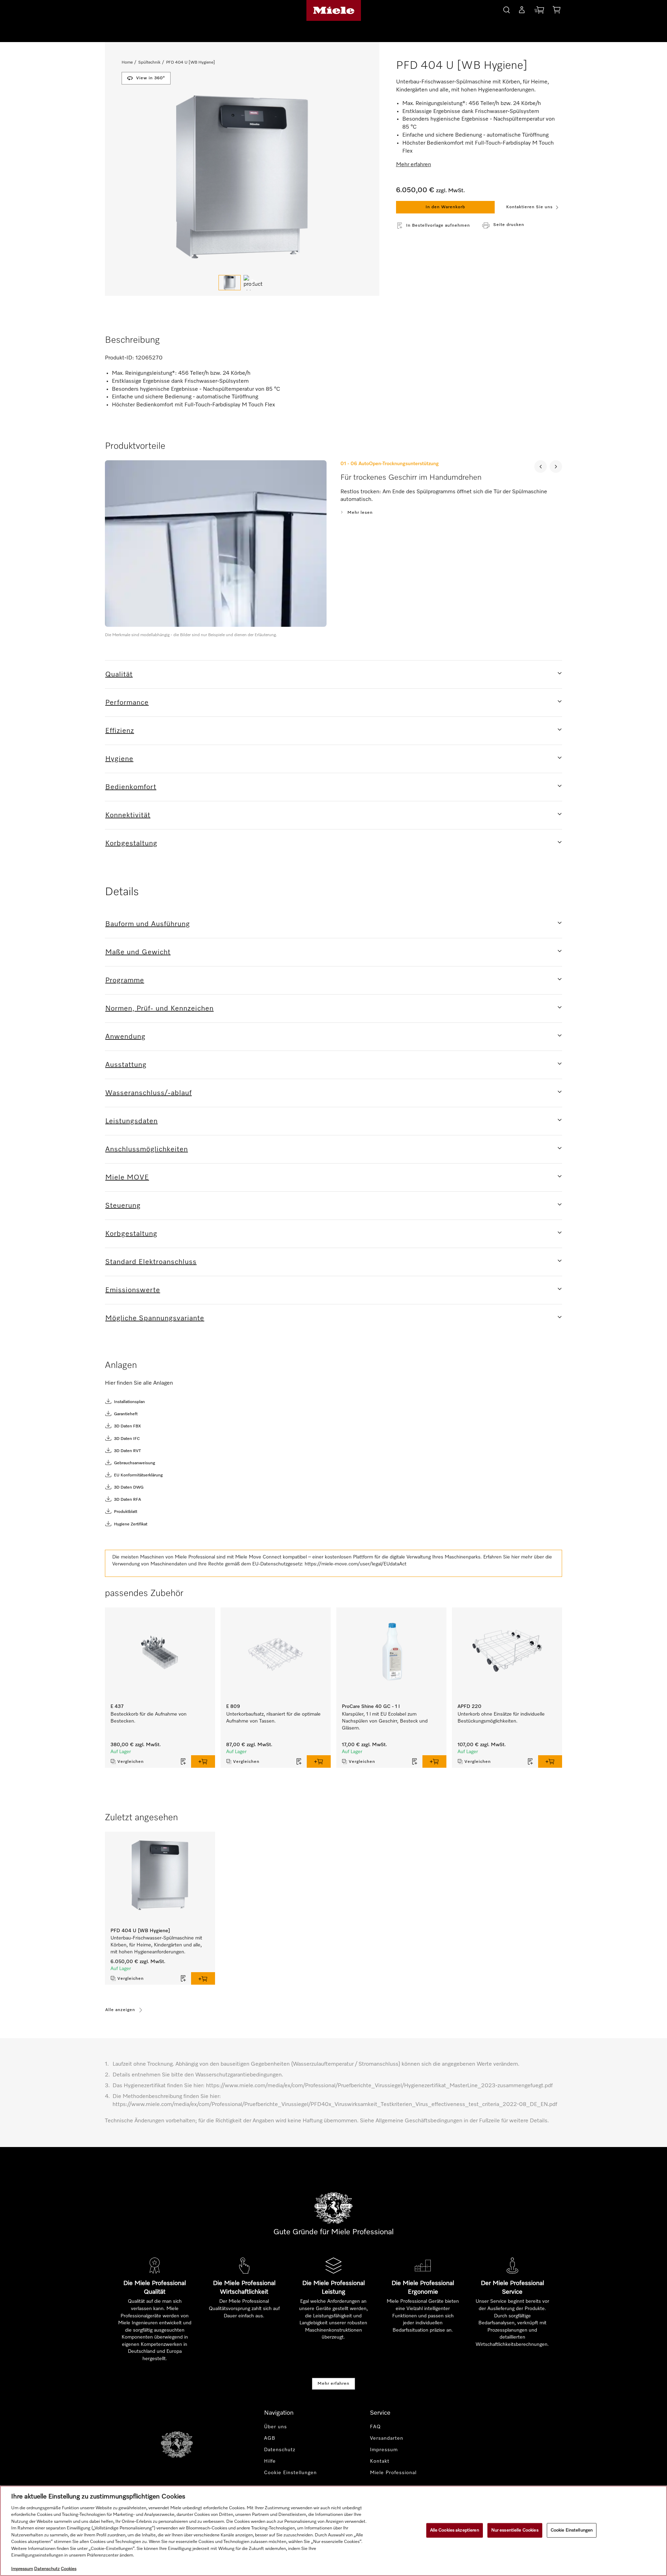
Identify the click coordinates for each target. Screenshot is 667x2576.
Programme (125, 980)
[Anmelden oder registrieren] (522, 11)
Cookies (69, 2569)
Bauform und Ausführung (148, 924)
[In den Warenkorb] (203, 1761)
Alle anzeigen (120, 2010)
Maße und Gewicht (138, 952)
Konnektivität (128, 815)
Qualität (119, 674)
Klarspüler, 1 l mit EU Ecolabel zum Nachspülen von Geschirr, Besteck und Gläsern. (385, 1721)
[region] (333, 2531)
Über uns (275, 2427)
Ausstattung (126, 1065)
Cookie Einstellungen (572, 2530)
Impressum (384, 2450)
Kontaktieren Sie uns (529, 207)
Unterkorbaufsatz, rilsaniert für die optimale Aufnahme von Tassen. (273, 1718)
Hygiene (119, 759)
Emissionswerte (133, 1290)
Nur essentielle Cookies (515, 2530)
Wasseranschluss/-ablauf (149, 1093)
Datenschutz (280, 2450)
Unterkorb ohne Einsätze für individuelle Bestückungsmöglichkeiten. (501, 1718)
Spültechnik (149, 63)
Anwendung (125, 1037)
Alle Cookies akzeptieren (455, 2530)
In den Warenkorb (445, 207)
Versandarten (387, 2438)
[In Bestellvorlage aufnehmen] (183, 1761)
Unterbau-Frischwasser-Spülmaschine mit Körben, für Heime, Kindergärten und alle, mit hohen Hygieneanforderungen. (156, 1945)
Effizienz (120, 731)
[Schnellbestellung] (539, 11)
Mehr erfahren (333, 2384)
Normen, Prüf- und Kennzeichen (159, 1008)
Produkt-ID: (120, 358)
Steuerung (123, 1206)
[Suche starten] (507, 9)
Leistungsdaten (131, 1121)
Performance (127, 703)
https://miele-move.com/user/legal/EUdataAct (356, 1564)
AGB (270, 2438)
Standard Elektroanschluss (151, 1262)
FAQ (375, 2427)
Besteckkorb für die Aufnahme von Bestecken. (149, 1718)
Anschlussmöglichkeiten (147, 1149)
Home (127, 63)
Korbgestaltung (131, 843)
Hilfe (270, 2461)
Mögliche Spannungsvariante (155, 1318)
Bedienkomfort (131, 787)
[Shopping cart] (557, 11)
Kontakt (380, 2461)
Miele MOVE (127, 1177)
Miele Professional (393, 2473)
